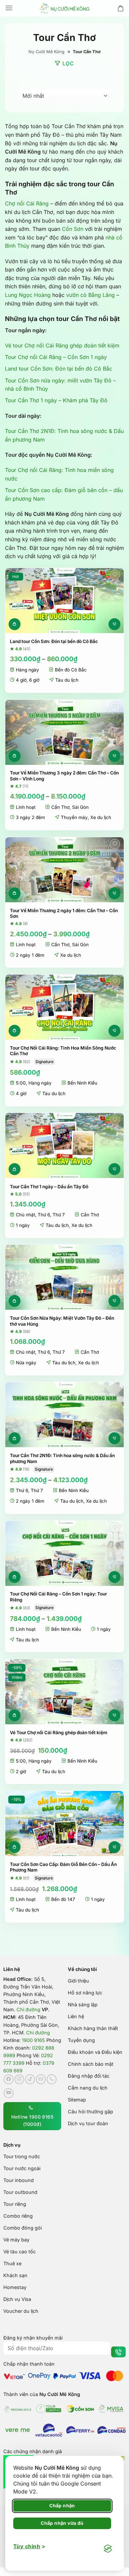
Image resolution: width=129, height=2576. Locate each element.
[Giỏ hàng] (121, 8)
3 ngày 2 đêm (30, 817)
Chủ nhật (25, 1215)
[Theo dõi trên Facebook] (9, 2079)
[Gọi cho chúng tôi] (52, 2079)
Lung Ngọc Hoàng (28, 295)
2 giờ (21, 1771)
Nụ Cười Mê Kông (46, 52)
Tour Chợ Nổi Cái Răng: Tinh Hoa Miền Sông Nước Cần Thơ (63, 1051)
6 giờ (34, 680)
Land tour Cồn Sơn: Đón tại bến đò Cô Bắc (59, 369)
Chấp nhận (62, 2505)
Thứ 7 (59, 1215)
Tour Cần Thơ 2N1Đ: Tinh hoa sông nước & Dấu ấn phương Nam (62, 1458)
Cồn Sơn (73, 229)
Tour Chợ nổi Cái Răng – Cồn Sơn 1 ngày (56, 357)
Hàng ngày (27, 670)
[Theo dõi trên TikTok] (30, 2079)
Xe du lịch (101, 817)
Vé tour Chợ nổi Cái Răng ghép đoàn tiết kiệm (62, 345)
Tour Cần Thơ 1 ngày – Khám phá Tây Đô (56, 400)
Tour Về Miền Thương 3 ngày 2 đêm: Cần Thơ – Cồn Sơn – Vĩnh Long (64, 776)
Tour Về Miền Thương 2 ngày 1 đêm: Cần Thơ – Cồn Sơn (64, 913)
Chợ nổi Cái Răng (27, 203)
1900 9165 (33, 2040)
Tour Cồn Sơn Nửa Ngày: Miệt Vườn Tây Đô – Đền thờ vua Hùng (62, 1321)
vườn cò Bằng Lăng (90, 295)
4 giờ (21, 680)
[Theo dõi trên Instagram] (20, 2079)
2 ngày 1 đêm (30, 955)
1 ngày (23, 1225)
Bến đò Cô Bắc (71, 670)
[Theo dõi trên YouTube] (9, 2093)
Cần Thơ (60, 807)
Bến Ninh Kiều (82, 1083)
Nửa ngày (26, 1363)
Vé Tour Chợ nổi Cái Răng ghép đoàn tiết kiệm (59, 1733)
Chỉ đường (28, 2010)
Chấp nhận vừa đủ (62, 2523)
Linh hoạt (26, 807)
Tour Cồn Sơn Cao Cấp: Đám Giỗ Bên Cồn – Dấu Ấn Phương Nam (63, 1867)
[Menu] (9, 8)
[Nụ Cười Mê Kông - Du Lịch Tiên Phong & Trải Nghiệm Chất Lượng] (64, 8)
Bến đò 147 (63, 1899)
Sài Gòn (80, 807)
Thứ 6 (44, 1215)
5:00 (21, 1083)
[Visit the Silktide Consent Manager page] (108, 2549)
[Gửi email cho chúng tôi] (41, 2079)
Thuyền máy (74, 817)
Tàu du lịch (67, 680)
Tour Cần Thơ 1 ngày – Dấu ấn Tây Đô (49, 1187)
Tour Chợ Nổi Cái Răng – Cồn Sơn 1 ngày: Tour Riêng (58, 1597)
